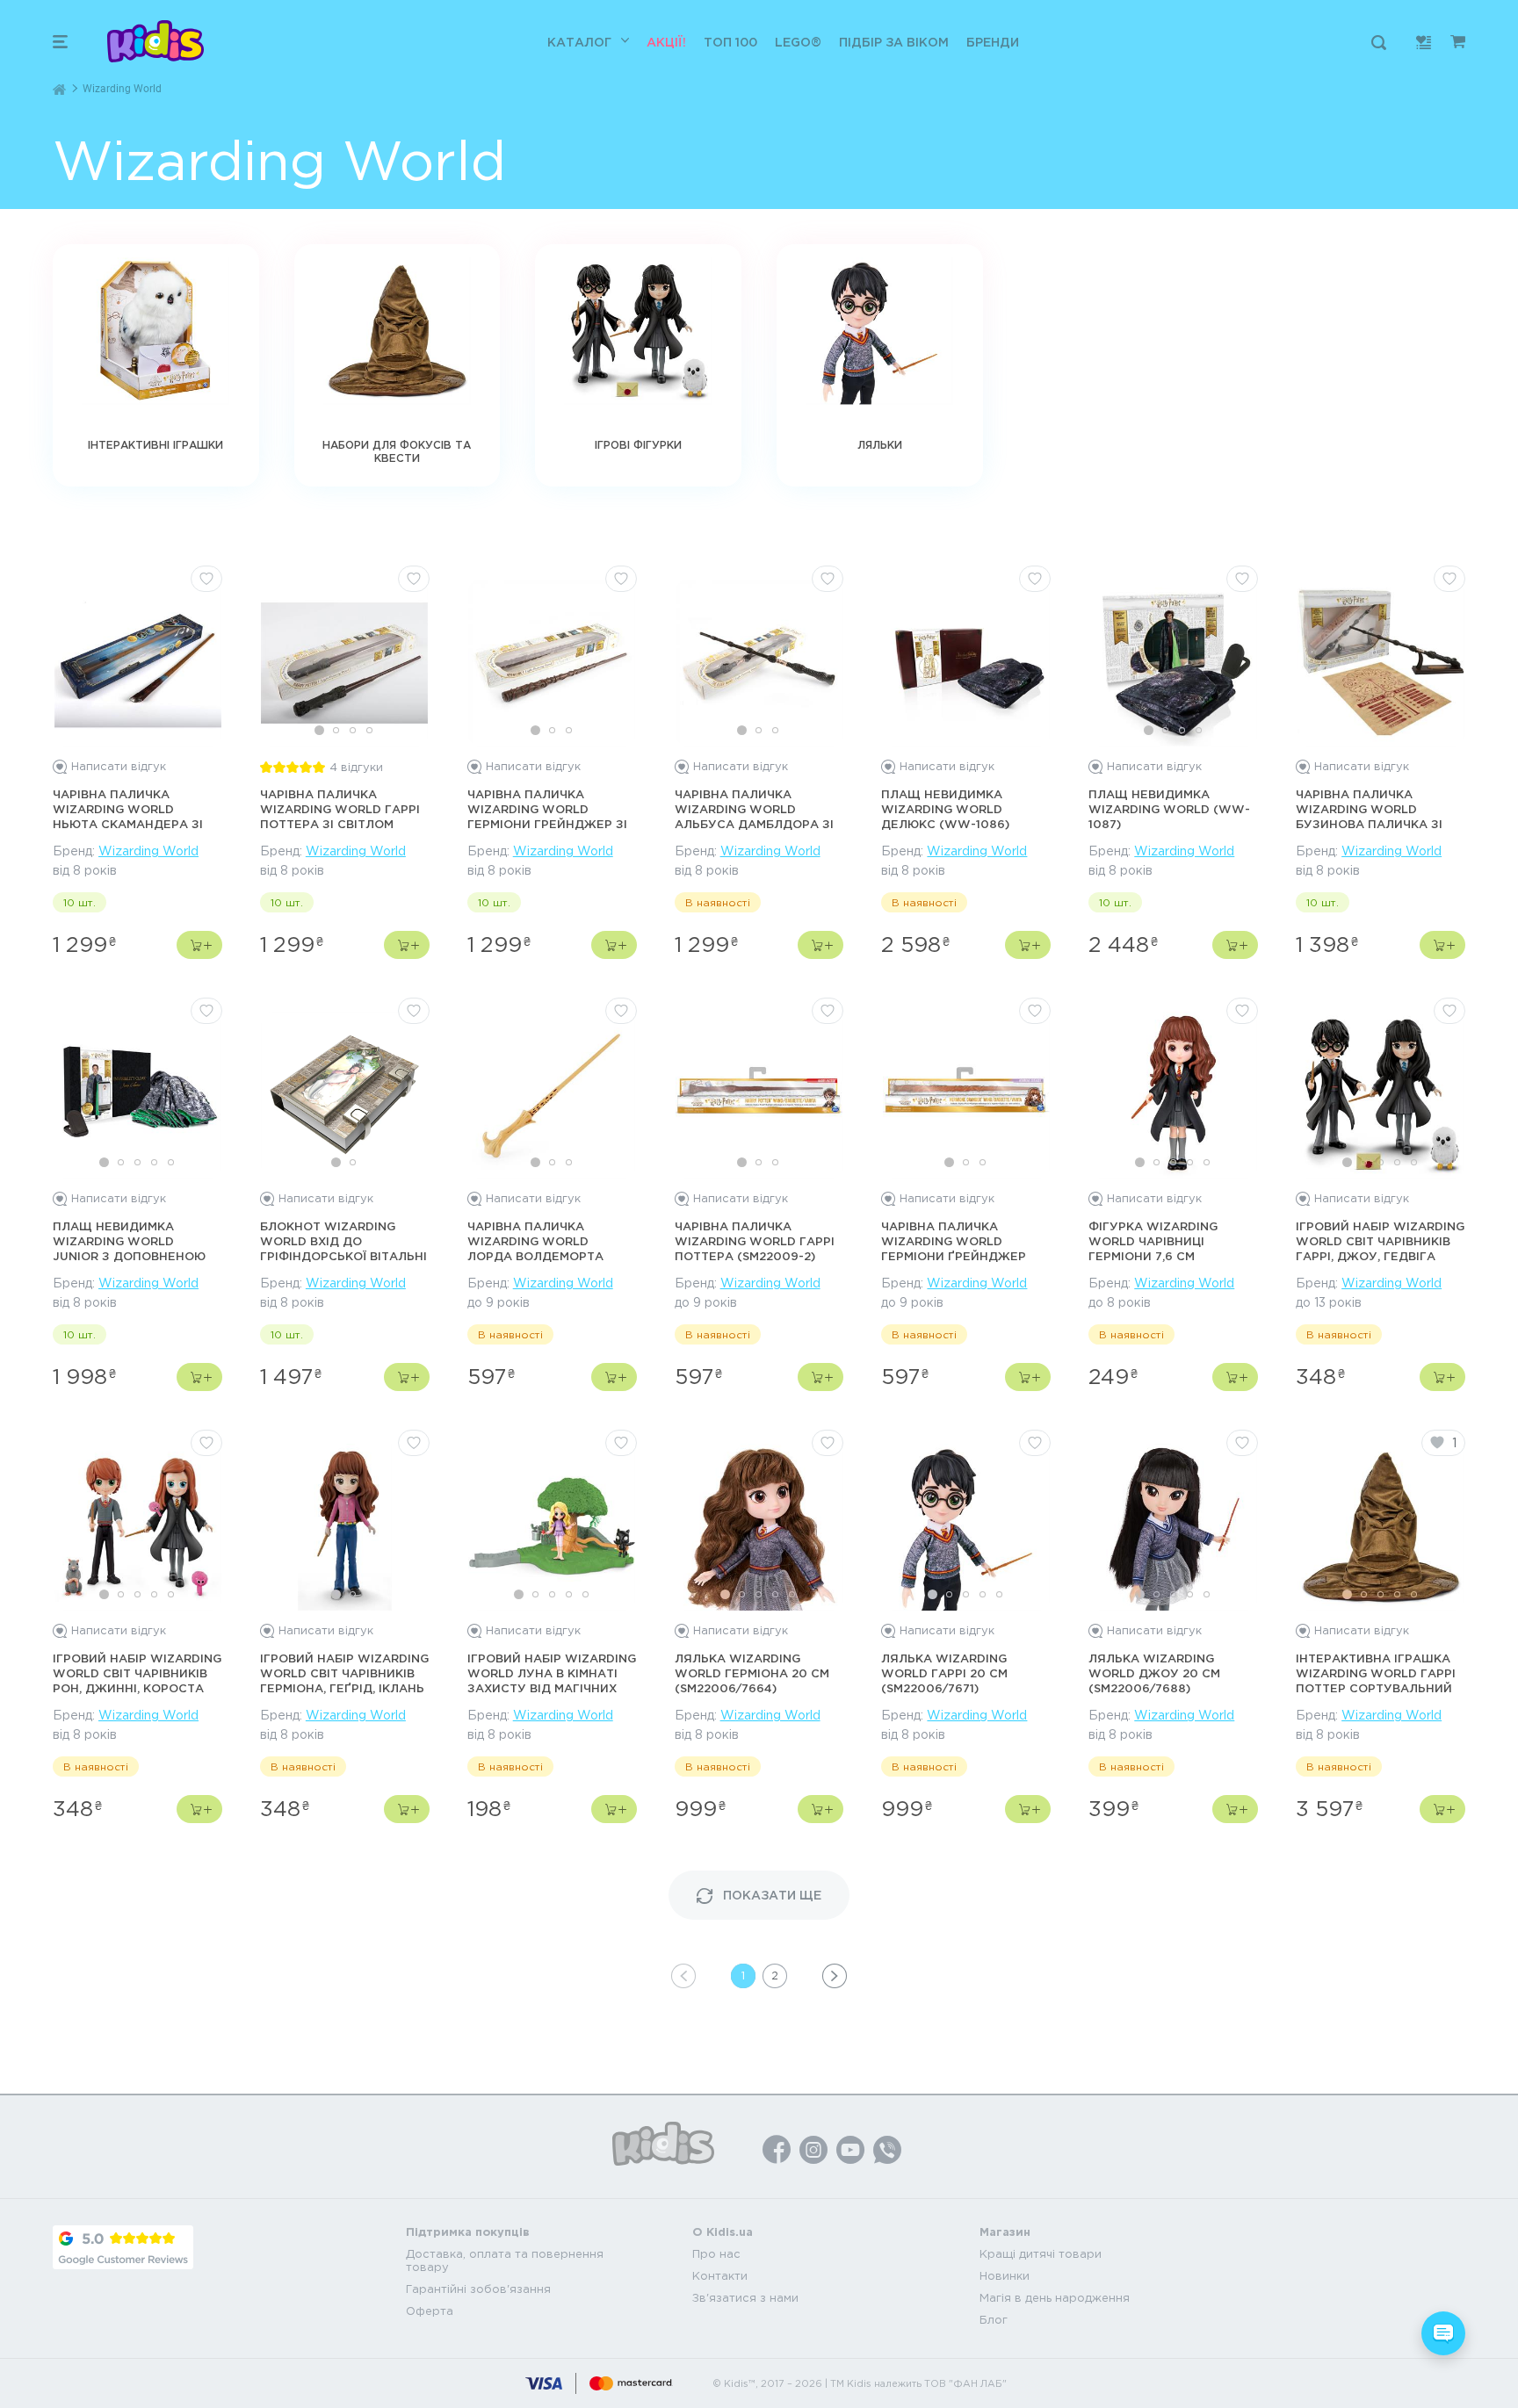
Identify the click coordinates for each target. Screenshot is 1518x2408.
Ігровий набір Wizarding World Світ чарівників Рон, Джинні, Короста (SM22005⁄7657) (137, 1674)
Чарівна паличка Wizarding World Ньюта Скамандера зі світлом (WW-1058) (128, 810)
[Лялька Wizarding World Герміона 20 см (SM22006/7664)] (759, 1527)
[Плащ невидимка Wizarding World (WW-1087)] (1174, 663)
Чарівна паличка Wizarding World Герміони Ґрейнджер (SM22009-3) (954, 1242)
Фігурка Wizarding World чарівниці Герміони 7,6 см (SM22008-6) (1153, 1242)
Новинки (1005, 2276)
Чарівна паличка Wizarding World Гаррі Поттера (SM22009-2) (755, 1241)
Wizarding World (148, 851)
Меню (60, 42)
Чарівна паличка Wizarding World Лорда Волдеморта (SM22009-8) (535, 1242)
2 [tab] (336, 730)
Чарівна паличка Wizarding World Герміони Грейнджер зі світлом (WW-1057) (547, 810)
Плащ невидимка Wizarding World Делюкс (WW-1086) (945, 809)
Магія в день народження (1055, 2298)
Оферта (430, 2311)
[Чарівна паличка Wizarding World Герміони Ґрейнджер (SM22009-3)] (966, 1095)
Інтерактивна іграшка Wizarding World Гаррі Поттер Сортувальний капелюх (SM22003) (1376, 1674)
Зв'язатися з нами (745, 2298)
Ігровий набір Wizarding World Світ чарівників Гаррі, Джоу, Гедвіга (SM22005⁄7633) (1380, 1242)
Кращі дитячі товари (1041, 2254)
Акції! (666, 42)
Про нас (716, 2254)
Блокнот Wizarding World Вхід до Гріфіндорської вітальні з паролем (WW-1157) (343, 1242)
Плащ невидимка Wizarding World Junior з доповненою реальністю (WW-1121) (129, 1242)
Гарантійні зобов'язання (478, 2289)
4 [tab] (369, 730)
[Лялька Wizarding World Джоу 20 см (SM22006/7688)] (1174, 1527)
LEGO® (798, 42)
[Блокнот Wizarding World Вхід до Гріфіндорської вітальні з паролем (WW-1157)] (344, 1095)
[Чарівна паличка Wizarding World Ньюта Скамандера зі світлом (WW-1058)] (138, 663)
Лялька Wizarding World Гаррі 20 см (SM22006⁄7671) (944, 1673)
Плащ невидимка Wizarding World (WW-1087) (1169, 809)
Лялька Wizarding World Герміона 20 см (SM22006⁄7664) (752, 1673)
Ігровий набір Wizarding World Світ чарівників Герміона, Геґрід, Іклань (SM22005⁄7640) (344, 1674)
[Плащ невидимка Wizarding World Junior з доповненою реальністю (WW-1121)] (138, 1095)
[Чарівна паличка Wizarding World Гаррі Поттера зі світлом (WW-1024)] (344, 663)
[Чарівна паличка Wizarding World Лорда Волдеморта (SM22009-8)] (552, 1095)
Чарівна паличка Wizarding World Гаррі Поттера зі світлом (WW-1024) (340, 810)
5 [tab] (171, 1162)
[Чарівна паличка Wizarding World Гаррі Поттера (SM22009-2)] (759, 1095)
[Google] (123, 2247)
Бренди (993, 42)
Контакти (720, 2276)
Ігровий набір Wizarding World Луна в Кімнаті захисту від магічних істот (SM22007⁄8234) (552, 1674)
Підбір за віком (894, 42)
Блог (994, 2320)
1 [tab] (319, 730)
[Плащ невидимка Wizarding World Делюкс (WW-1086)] (966, 663)
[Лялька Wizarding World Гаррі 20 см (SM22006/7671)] (966, 1527)
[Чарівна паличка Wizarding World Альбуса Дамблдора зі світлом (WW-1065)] (759, 663)
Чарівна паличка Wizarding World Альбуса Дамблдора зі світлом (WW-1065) (754, 810)
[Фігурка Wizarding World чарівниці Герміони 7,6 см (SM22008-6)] (1174, 1095)
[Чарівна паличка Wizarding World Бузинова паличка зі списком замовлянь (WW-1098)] (1381, 663)
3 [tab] (353, 730)
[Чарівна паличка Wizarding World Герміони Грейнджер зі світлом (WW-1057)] (552, 663)
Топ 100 (730, 42)
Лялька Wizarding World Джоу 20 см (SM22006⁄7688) (1154, 1673)
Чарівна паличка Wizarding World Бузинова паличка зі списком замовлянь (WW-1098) (1369, 810)
